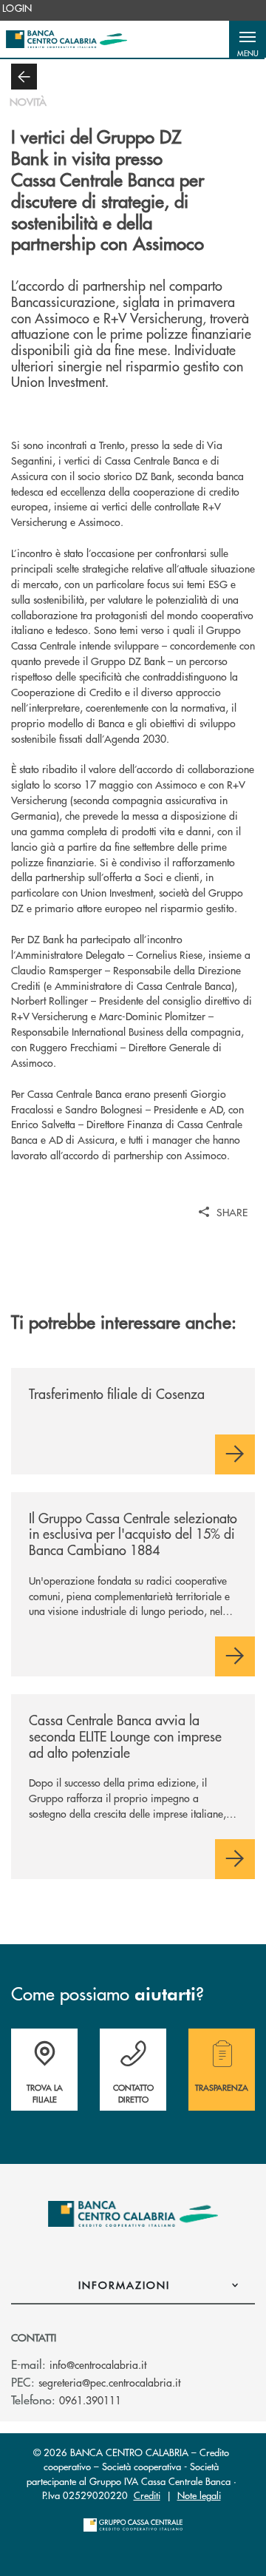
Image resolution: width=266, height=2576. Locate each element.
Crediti (147, 2495)
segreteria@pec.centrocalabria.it (109, 2382)
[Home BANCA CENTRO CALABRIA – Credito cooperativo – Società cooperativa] (66, 39)
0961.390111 (90, 2400)
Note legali (199, 2495)
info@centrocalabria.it (98, 2364)
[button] (248, 39)
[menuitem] (17, 8)
